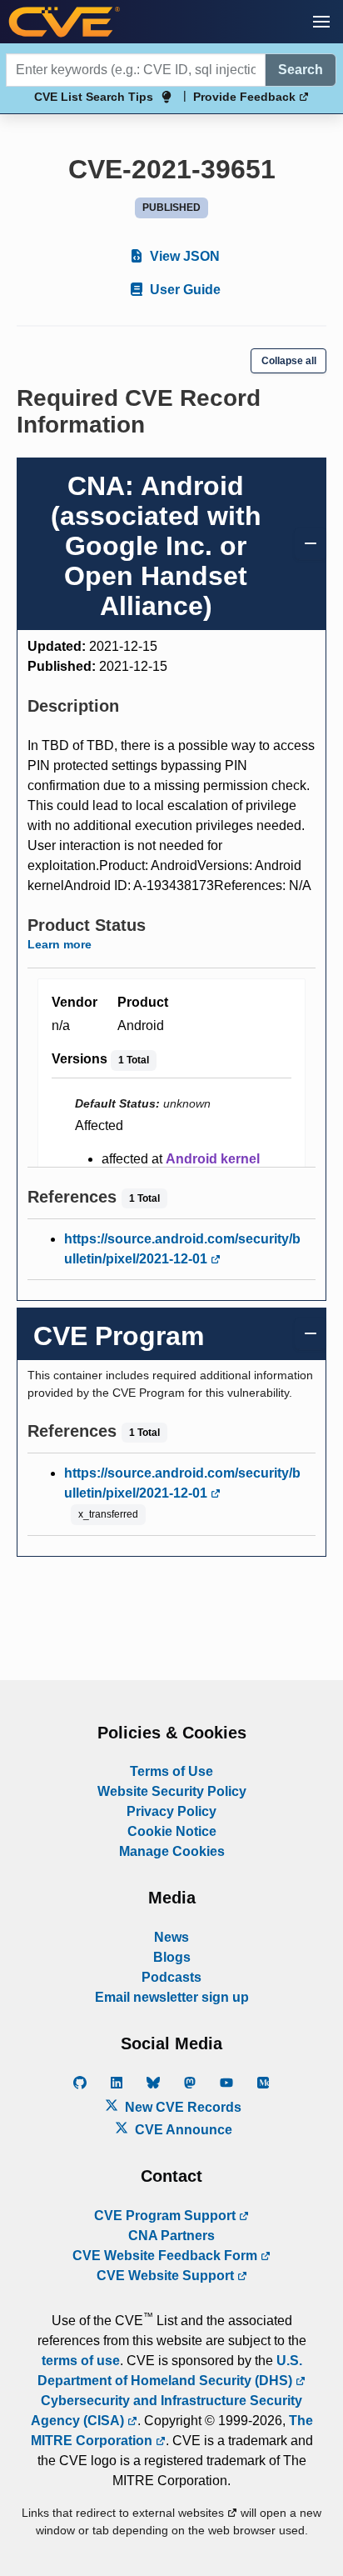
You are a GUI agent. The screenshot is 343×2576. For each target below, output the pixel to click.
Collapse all (289, 361)
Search (301, 70)
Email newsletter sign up (172, 1997)
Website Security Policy (172, 1791)
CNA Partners (171, 2236)
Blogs (172, 1957)
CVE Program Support (167, 2216)
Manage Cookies (172, 1851)
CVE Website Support (167, 2276)
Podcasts (171, 1977)
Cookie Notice (172, 1831)
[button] (321, 22)
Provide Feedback (246, 97)
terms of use (81, 2361)
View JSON (183, 256)
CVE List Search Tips (94, 97)
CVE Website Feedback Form (167, 2256)
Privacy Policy (171, 1811)
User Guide (184, 290)
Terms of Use (171, 1771)
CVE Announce (182, 2130)
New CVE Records (181, 2107)
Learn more (60, 944)
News (171, 1937)
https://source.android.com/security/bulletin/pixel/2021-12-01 (182, 1249)
